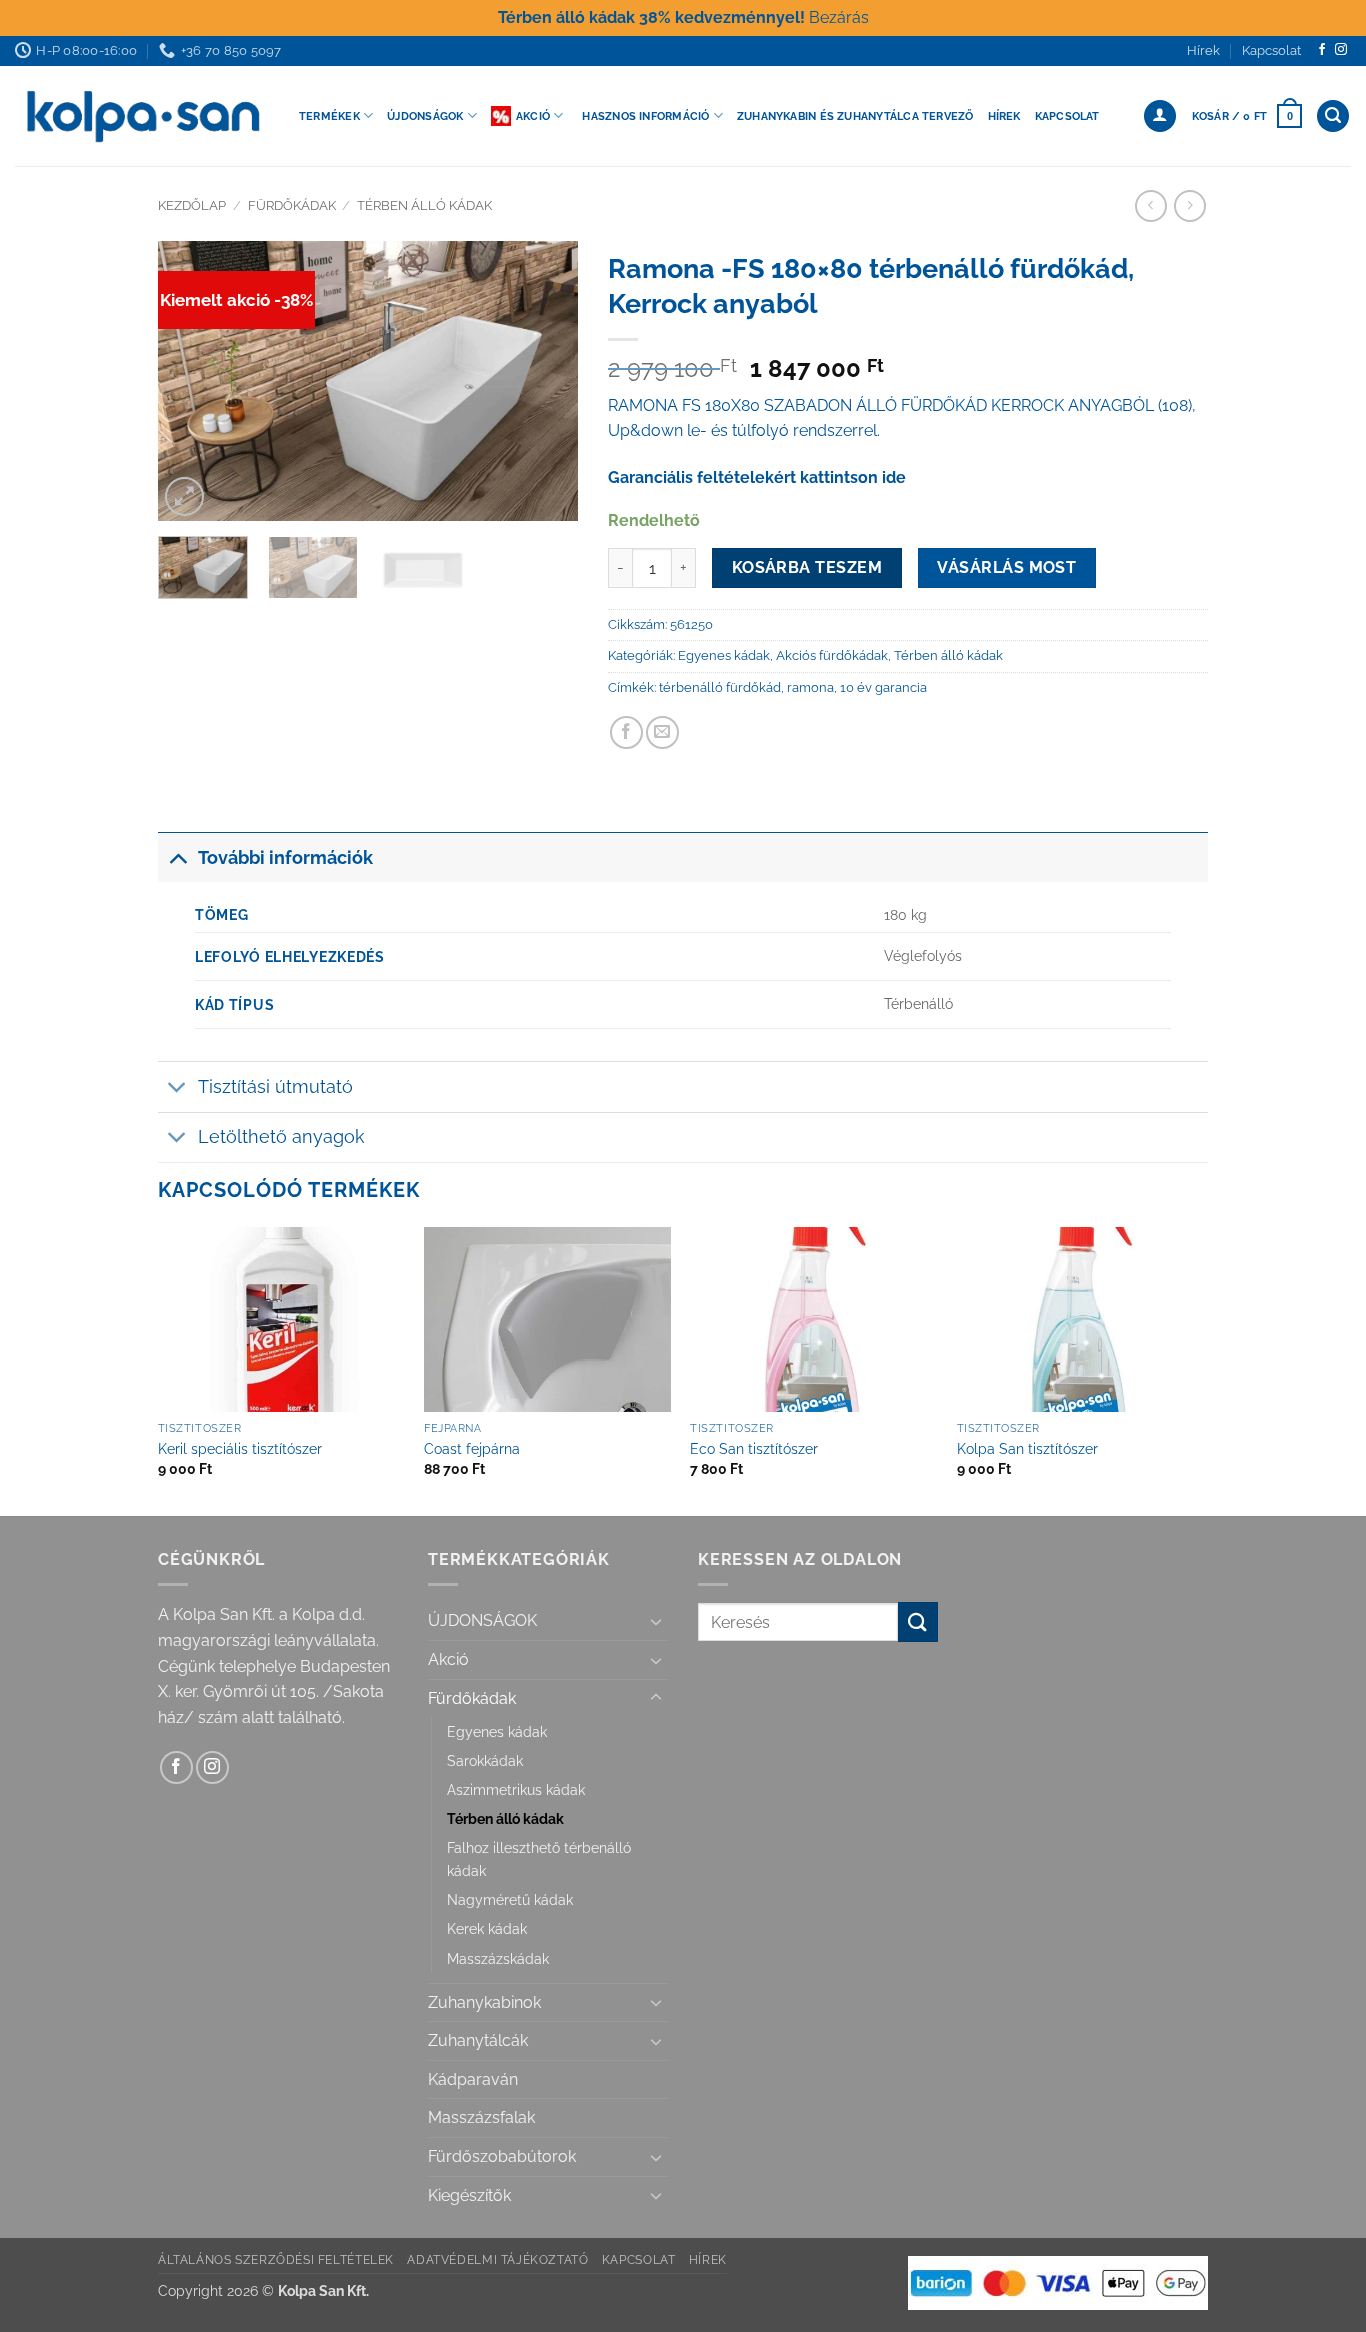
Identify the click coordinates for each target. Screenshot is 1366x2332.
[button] (1247, 115)
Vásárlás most (1006, 567)
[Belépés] (1160, 116)
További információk (285, 857)
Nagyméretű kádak (510, 1899)
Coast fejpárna (472, 1448)
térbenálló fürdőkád (720, 687)
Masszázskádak (498, 1958)
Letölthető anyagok (281, 1136)
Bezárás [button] (839, 17)
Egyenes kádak (724, 655)
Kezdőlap (192, 205)
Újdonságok (425, 116)
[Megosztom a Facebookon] (626, 732)
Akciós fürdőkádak (832, 655)
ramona (810, 687)
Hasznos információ (645, 116)
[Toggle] (177, 857)
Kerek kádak (487, 1928)
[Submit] (918, 1621)
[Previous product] (1189, 205)
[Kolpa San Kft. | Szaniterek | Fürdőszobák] (142, 116)
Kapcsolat (1271, 50)
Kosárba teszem (807, 567)
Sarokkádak (485, 1760)
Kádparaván (473, 2079)
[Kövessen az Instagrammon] (1341, 50)
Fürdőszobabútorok (502, 2156)
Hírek (1203, 50)
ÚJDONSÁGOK (482, 1620)
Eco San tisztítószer (754, 1448)
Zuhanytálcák (478, 2040)
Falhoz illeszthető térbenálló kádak (539, 1859)
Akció (533, 116)
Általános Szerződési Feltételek (276, 2259)
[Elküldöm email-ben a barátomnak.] (662, 732)
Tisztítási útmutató (275, 1086)
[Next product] (1150, 205)
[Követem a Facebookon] (1322, 50)
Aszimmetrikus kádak (516, 1789)
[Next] (544, 381)
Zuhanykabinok (484, 2002)
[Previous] (192, 381)
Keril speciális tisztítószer (240, 1448)
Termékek (329, 116)
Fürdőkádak (292, 205)
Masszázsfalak (481, 2117)
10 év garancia (883, 687)
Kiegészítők (469, 2195)
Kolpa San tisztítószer (1027, 1448)
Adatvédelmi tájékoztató (497, 2259)
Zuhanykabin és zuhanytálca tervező (855, 116)
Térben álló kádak (424, 205)
